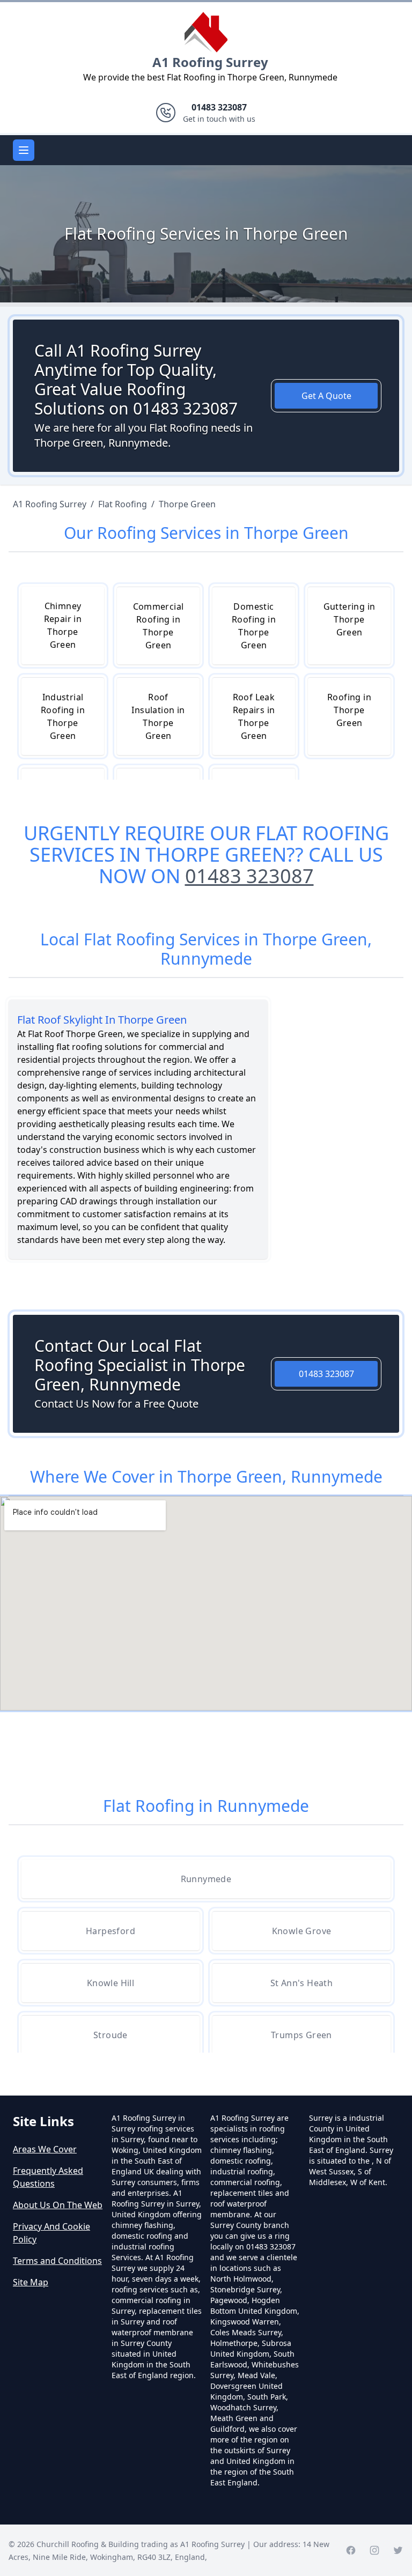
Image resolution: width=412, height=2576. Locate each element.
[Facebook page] (351, 2550)
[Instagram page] (374, 2550)
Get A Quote (326, 396)
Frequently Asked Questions (48, 2177)
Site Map (31, 2282)
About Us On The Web (58, 2205)
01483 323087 (249, 876)
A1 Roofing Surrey (210, 62)
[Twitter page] (398, 2550)
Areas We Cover (45, 2149)
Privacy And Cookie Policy (51, 2233)
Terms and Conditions (57, 2261)
